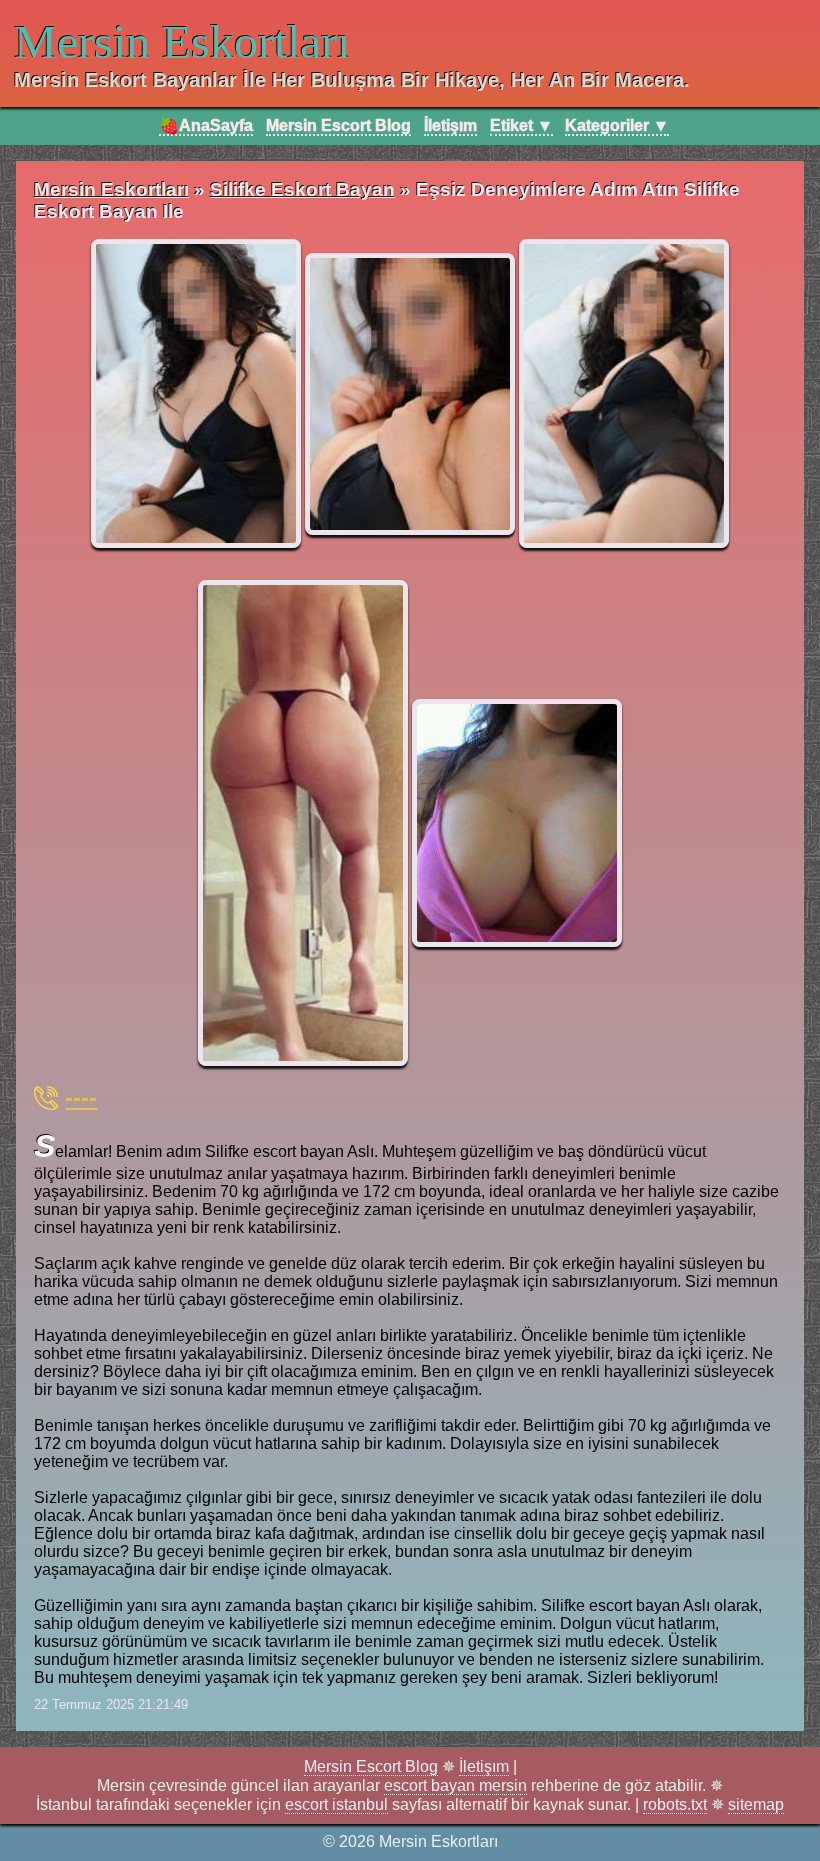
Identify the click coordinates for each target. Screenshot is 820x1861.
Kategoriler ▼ (617, 125)
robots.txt (675, 1804)
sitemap (756, 1804)
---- (81, 1097)
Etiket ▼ (521, 125)
